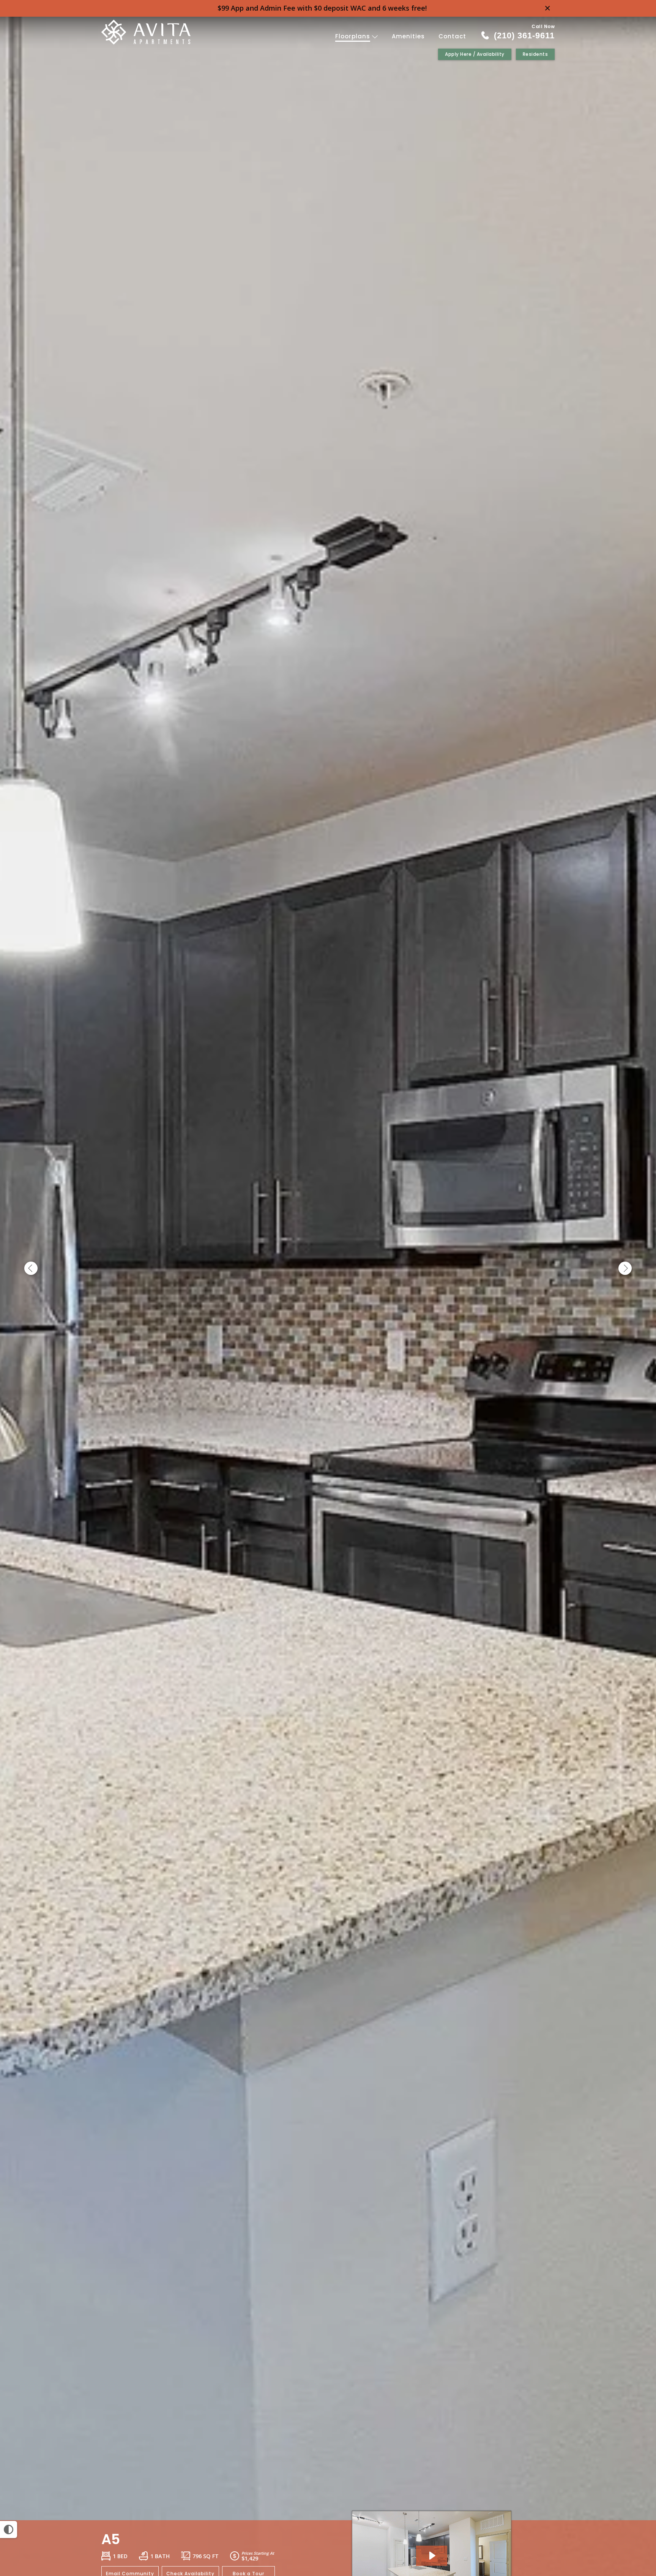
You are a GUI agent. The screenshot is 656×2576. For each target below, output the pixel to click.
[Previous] (31, 1269)
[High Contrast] (9, 2529)
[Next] (625, 1269)
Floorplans (354, 36)
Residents (535, 54)
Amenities (408, 36)
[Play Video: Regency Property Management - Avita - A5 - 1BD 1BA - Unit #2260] (432, 2556)
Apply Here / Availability (475, 54)
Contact (452, 36)
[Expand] (629, 2507)
